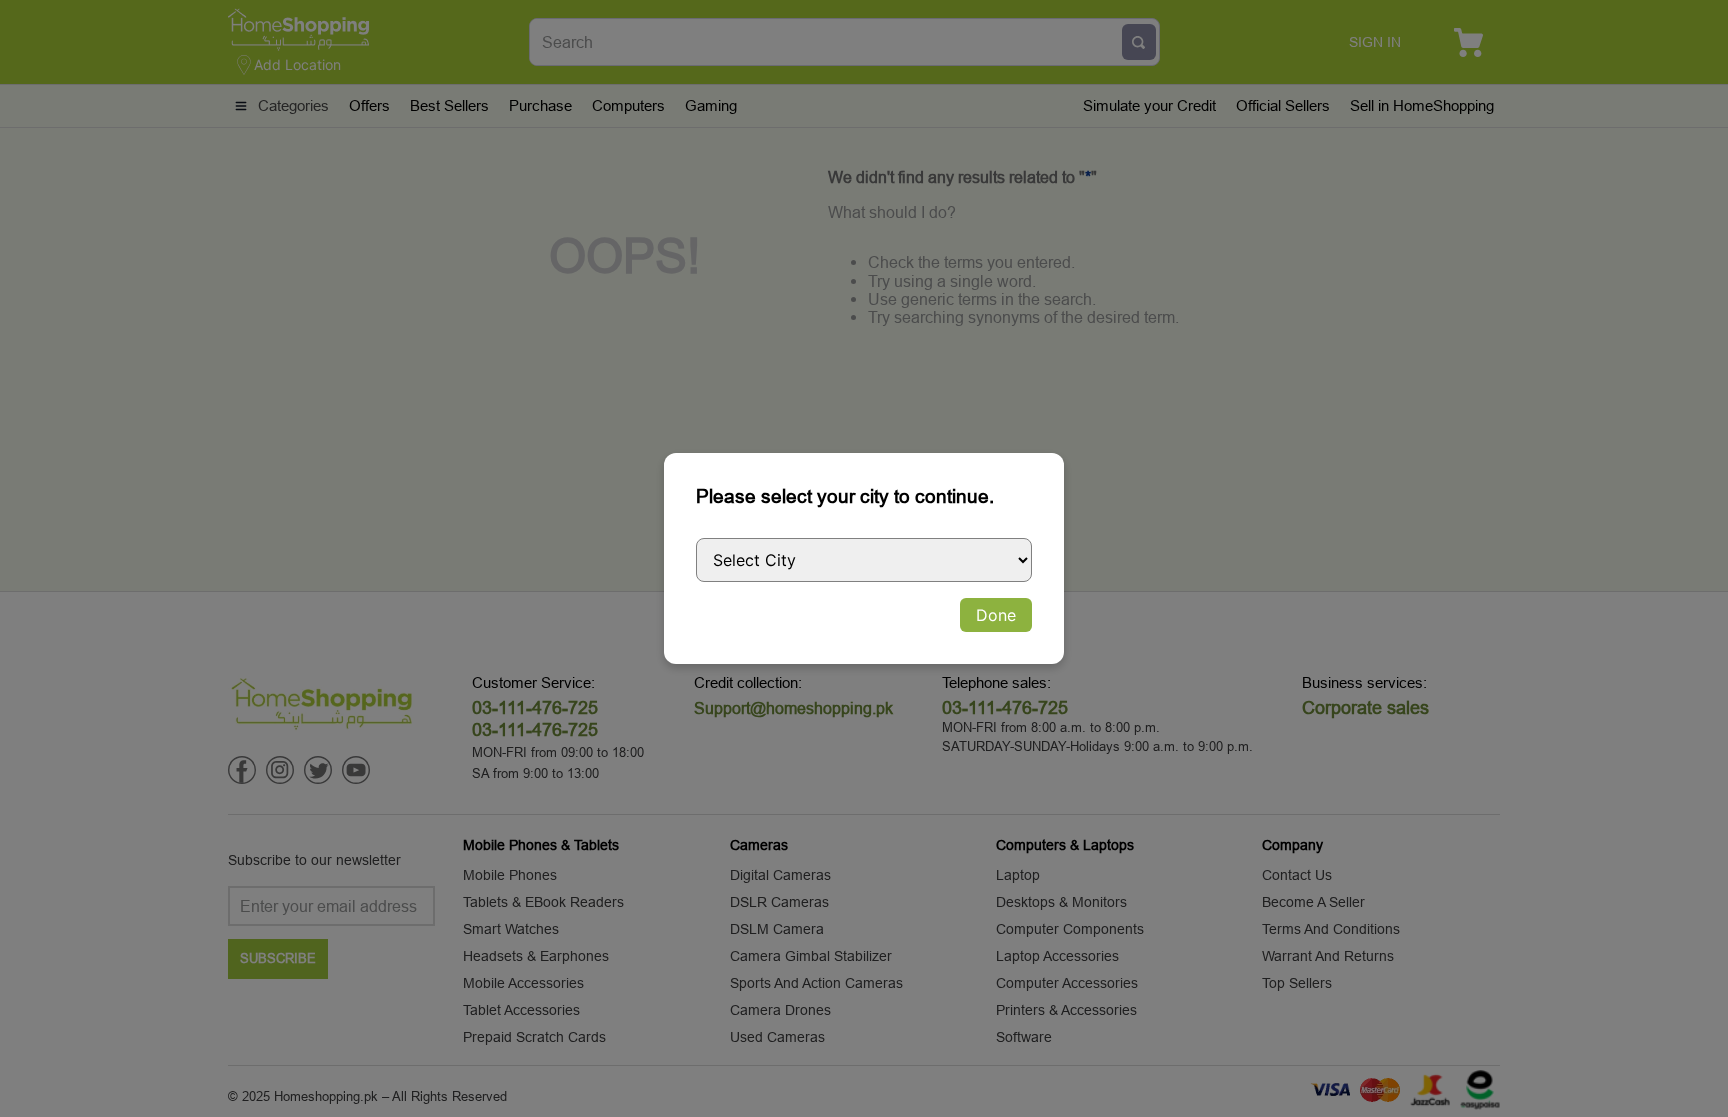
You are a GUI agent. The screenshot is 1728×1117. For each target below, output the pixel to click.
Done (996, 615)
